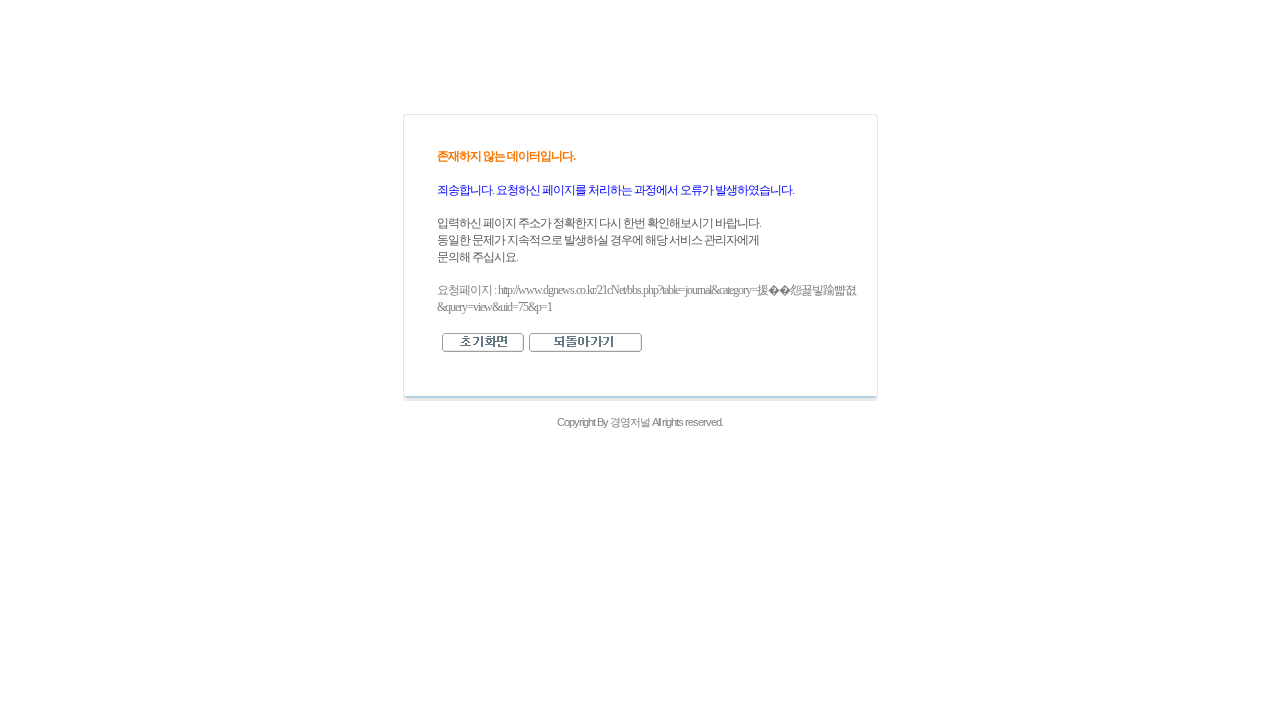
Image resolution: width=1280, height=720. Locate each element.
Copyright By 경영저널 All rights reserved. (640, 422)
